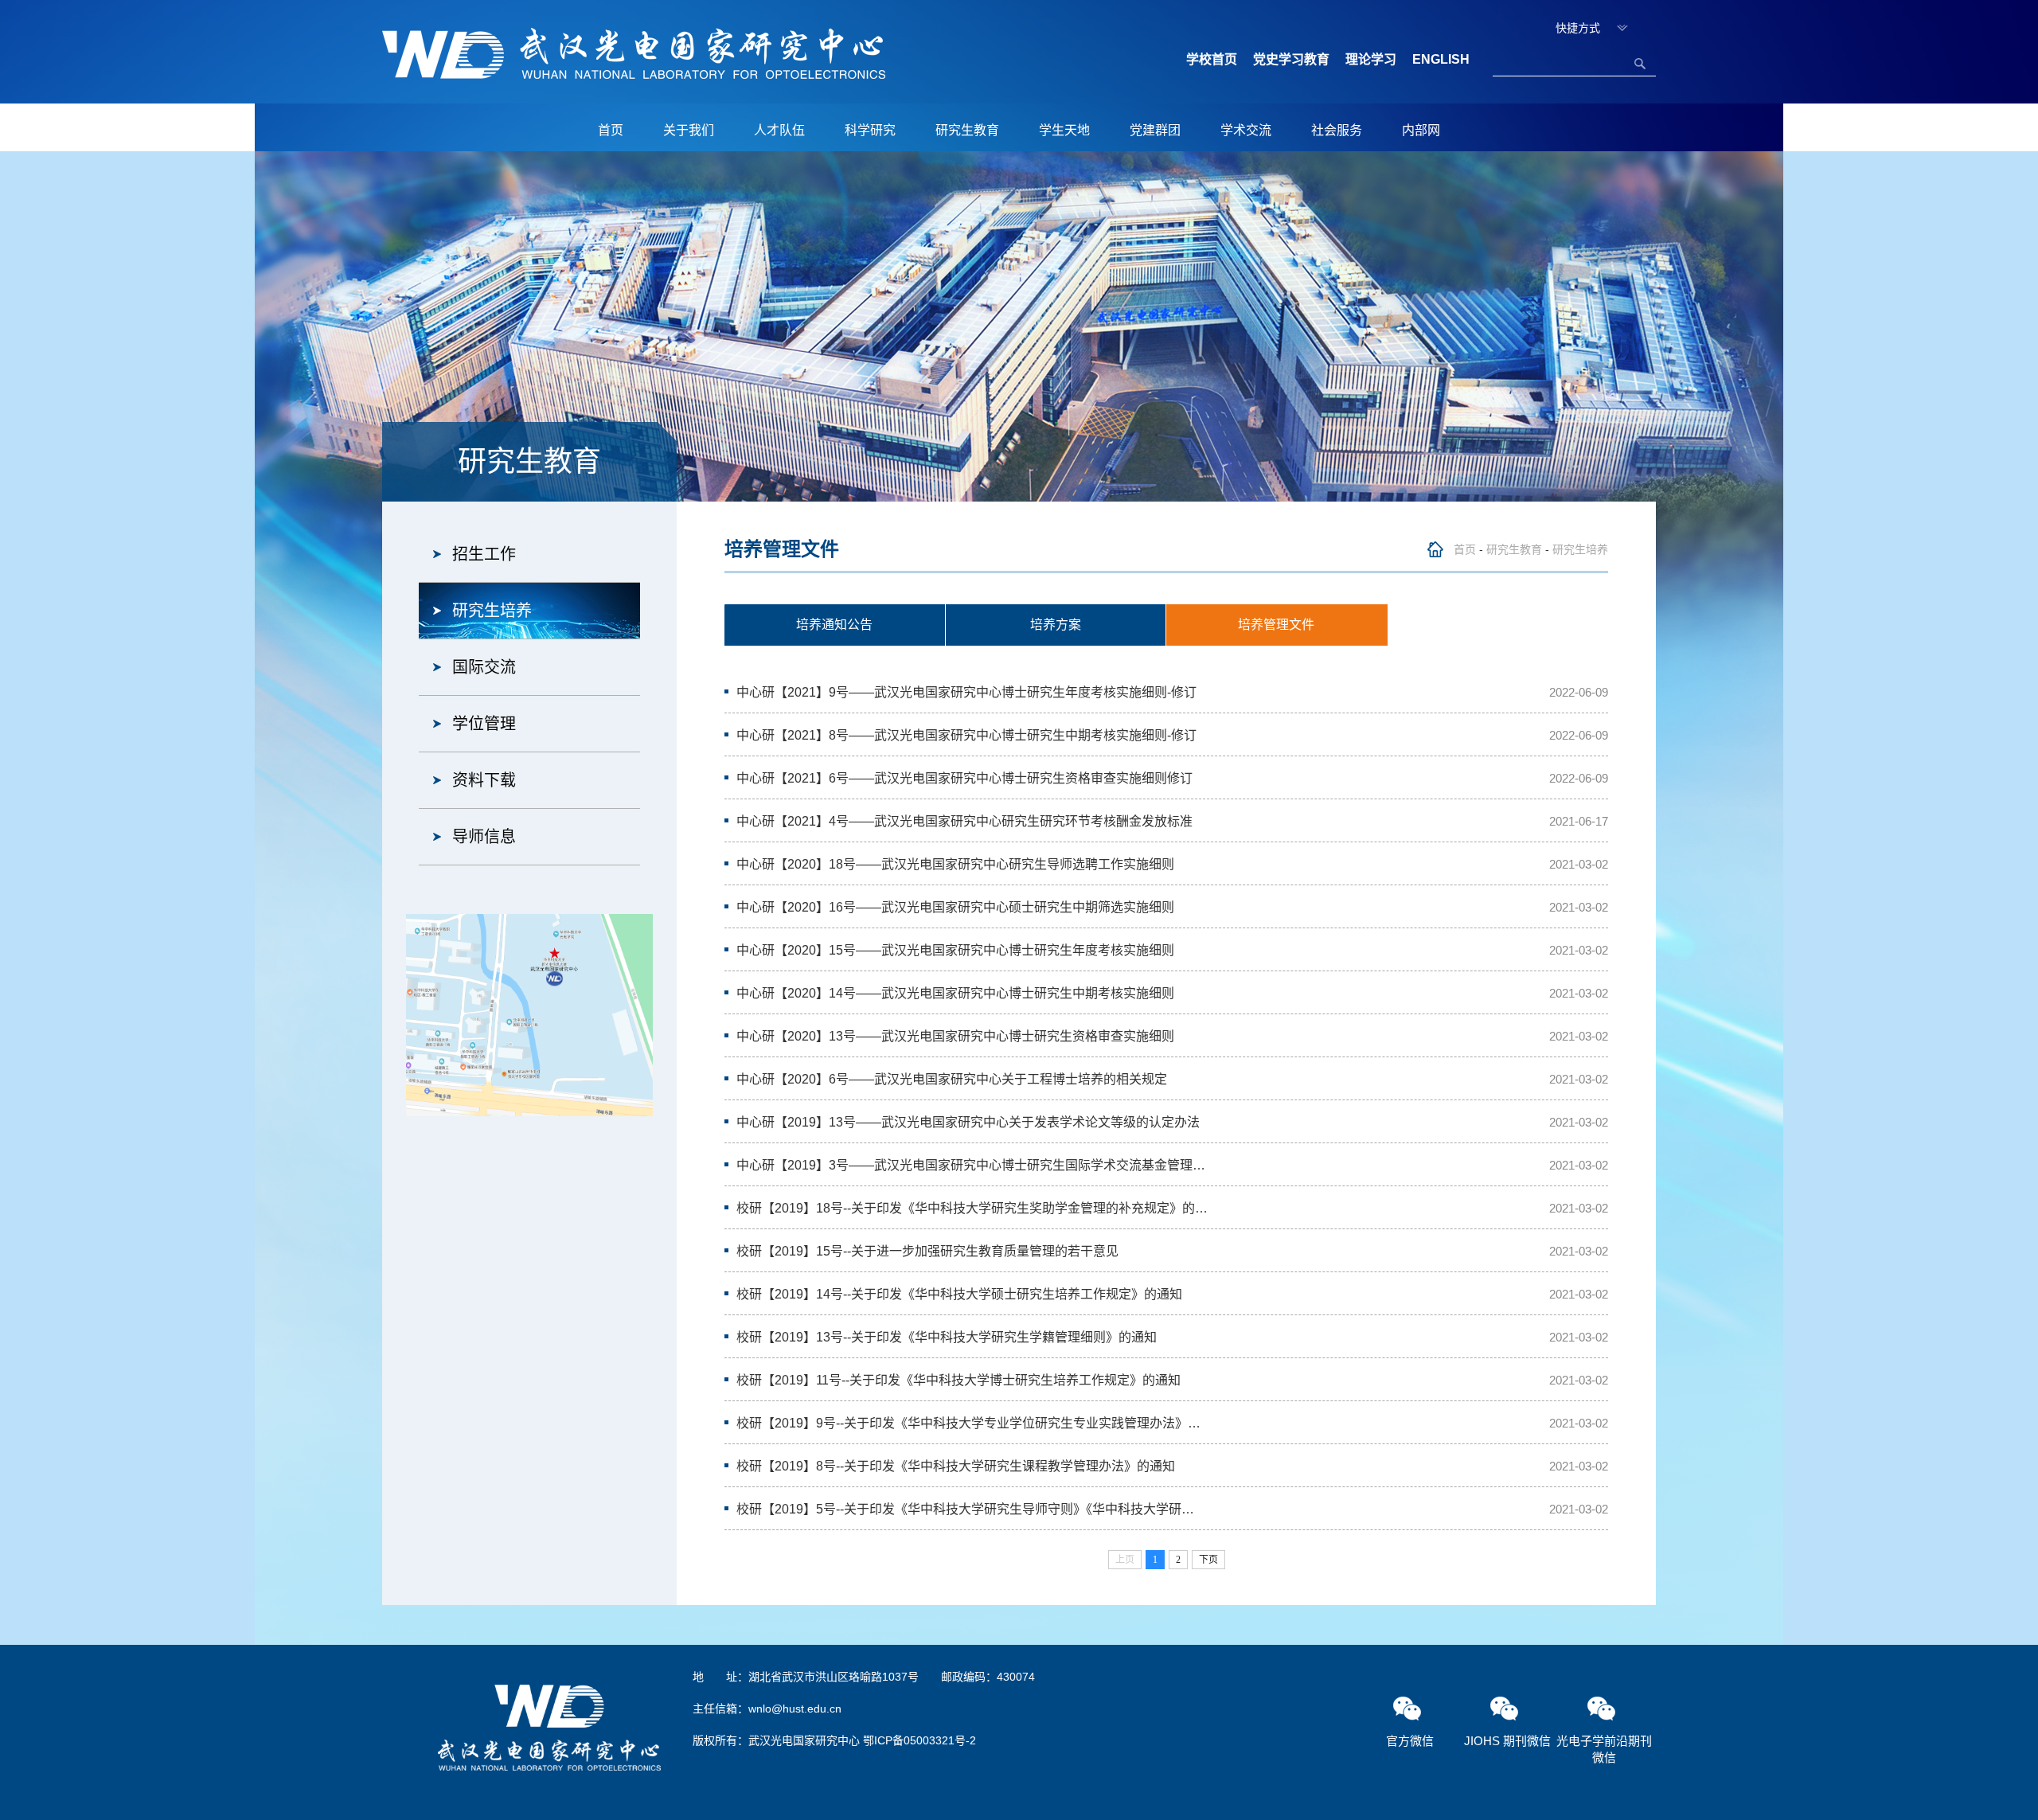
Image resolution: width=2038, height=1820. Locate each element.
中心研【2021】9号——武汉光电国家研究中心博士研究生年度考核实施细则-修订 (966, 692)
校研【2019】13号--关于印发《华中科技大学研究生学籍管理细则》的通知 (947, 1337)
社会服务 (1337, 130)
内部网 (1421, 130)
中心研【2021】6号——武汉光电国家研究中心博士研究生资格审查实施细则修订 (964, 778)
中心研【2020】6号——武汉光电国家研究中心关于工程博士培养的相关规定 (952, 1079)
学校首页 (1212, 59)
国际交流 (484, 667)
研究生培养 (492, 611)
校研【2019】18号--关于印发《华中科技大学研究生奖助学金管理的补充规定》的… (972, 1208)
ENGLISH (1441, 59)
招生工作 (484, 554)
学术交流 (1246, 130)
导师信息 (484, 837)
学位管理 (484, 724)
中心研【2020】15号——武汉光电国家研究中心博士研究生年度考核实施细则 (955, 950)
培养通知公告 (834, 625)
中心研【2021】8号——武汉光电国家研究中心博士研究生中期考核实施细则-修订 (966, 735)
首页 (611, 130)
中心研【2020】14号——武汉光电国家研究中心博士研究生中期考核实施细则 (955, 993)
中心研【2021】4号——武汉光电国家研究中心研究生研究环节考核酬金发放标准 (964, 821)
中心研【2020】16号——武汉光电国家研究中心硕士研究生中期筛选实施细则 (955, 907)
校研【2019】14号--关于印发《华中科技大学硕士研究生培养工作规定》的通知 (959, 1294)
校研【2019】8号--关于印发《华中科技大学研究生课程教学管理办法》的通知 (956, 1466)
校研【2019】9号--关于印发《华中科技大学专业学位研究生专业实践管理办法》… (968, 1423)
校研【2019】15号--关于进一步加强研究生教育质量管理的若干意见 (927, 1251)
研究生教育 (967, 130)
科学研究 (870, 130)
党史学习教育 (1291, 59)
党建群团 (1155, 130)
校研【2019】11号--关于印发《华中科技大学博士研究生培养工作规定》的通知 (958, 1380)
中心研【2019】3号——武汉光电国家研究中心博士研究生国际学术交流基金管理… (971, 1165)
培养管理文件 (1276, 625)
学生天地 (1064, 130)
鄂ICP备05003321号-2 (919, 1740)
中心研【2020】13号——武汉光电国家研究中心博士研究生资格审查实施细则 (955, 1036)
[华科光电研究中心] (634, 53)
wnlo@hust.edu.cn (795, 1709)
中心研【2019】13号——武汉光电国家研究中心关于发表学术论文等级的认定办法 (968, 1122)
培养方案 (1056, 625)
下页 (1208, 1560)
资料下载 (484, 780)
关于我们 (689, 130)
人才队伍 (779, 130)
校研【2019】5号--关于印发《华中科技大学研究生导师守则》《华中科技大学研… (965, 1509)
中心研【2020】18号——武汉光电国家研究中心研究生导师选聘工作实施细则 (955, 864)
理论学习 (1371, 59)
